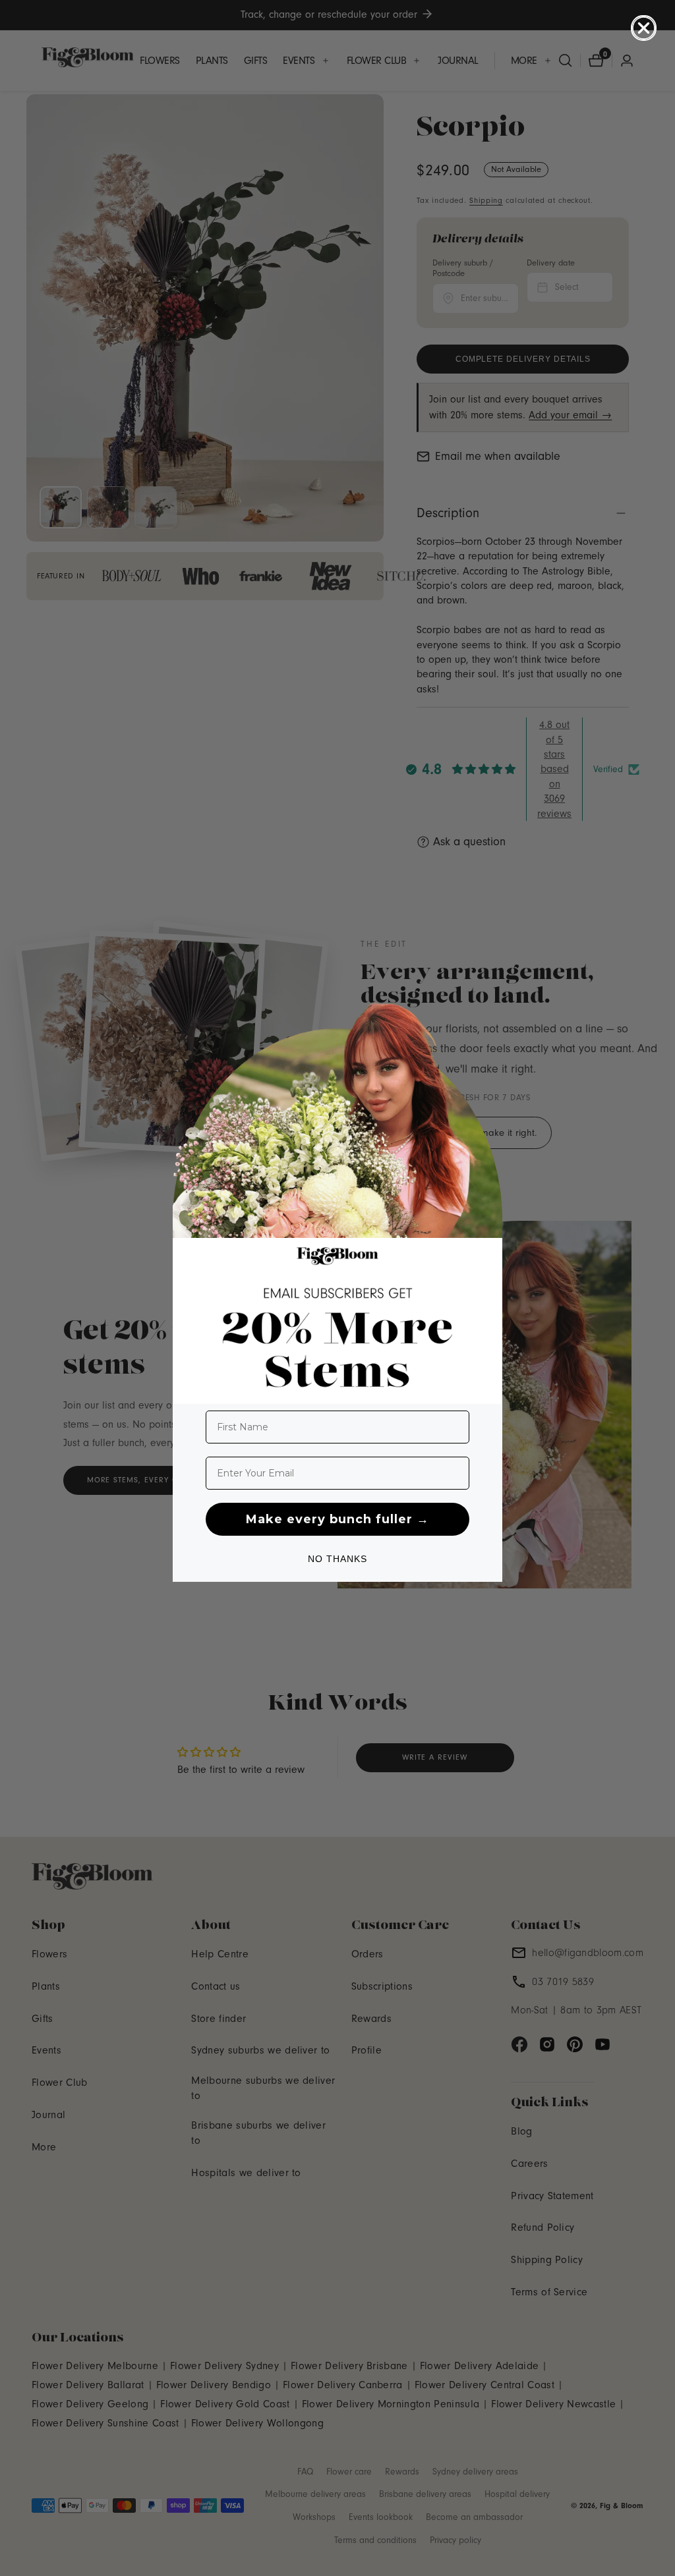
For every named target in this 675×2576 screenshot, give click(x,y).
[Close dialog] (644, 28)
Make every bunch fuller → (337, 1519)
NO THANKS (337, 1559)
